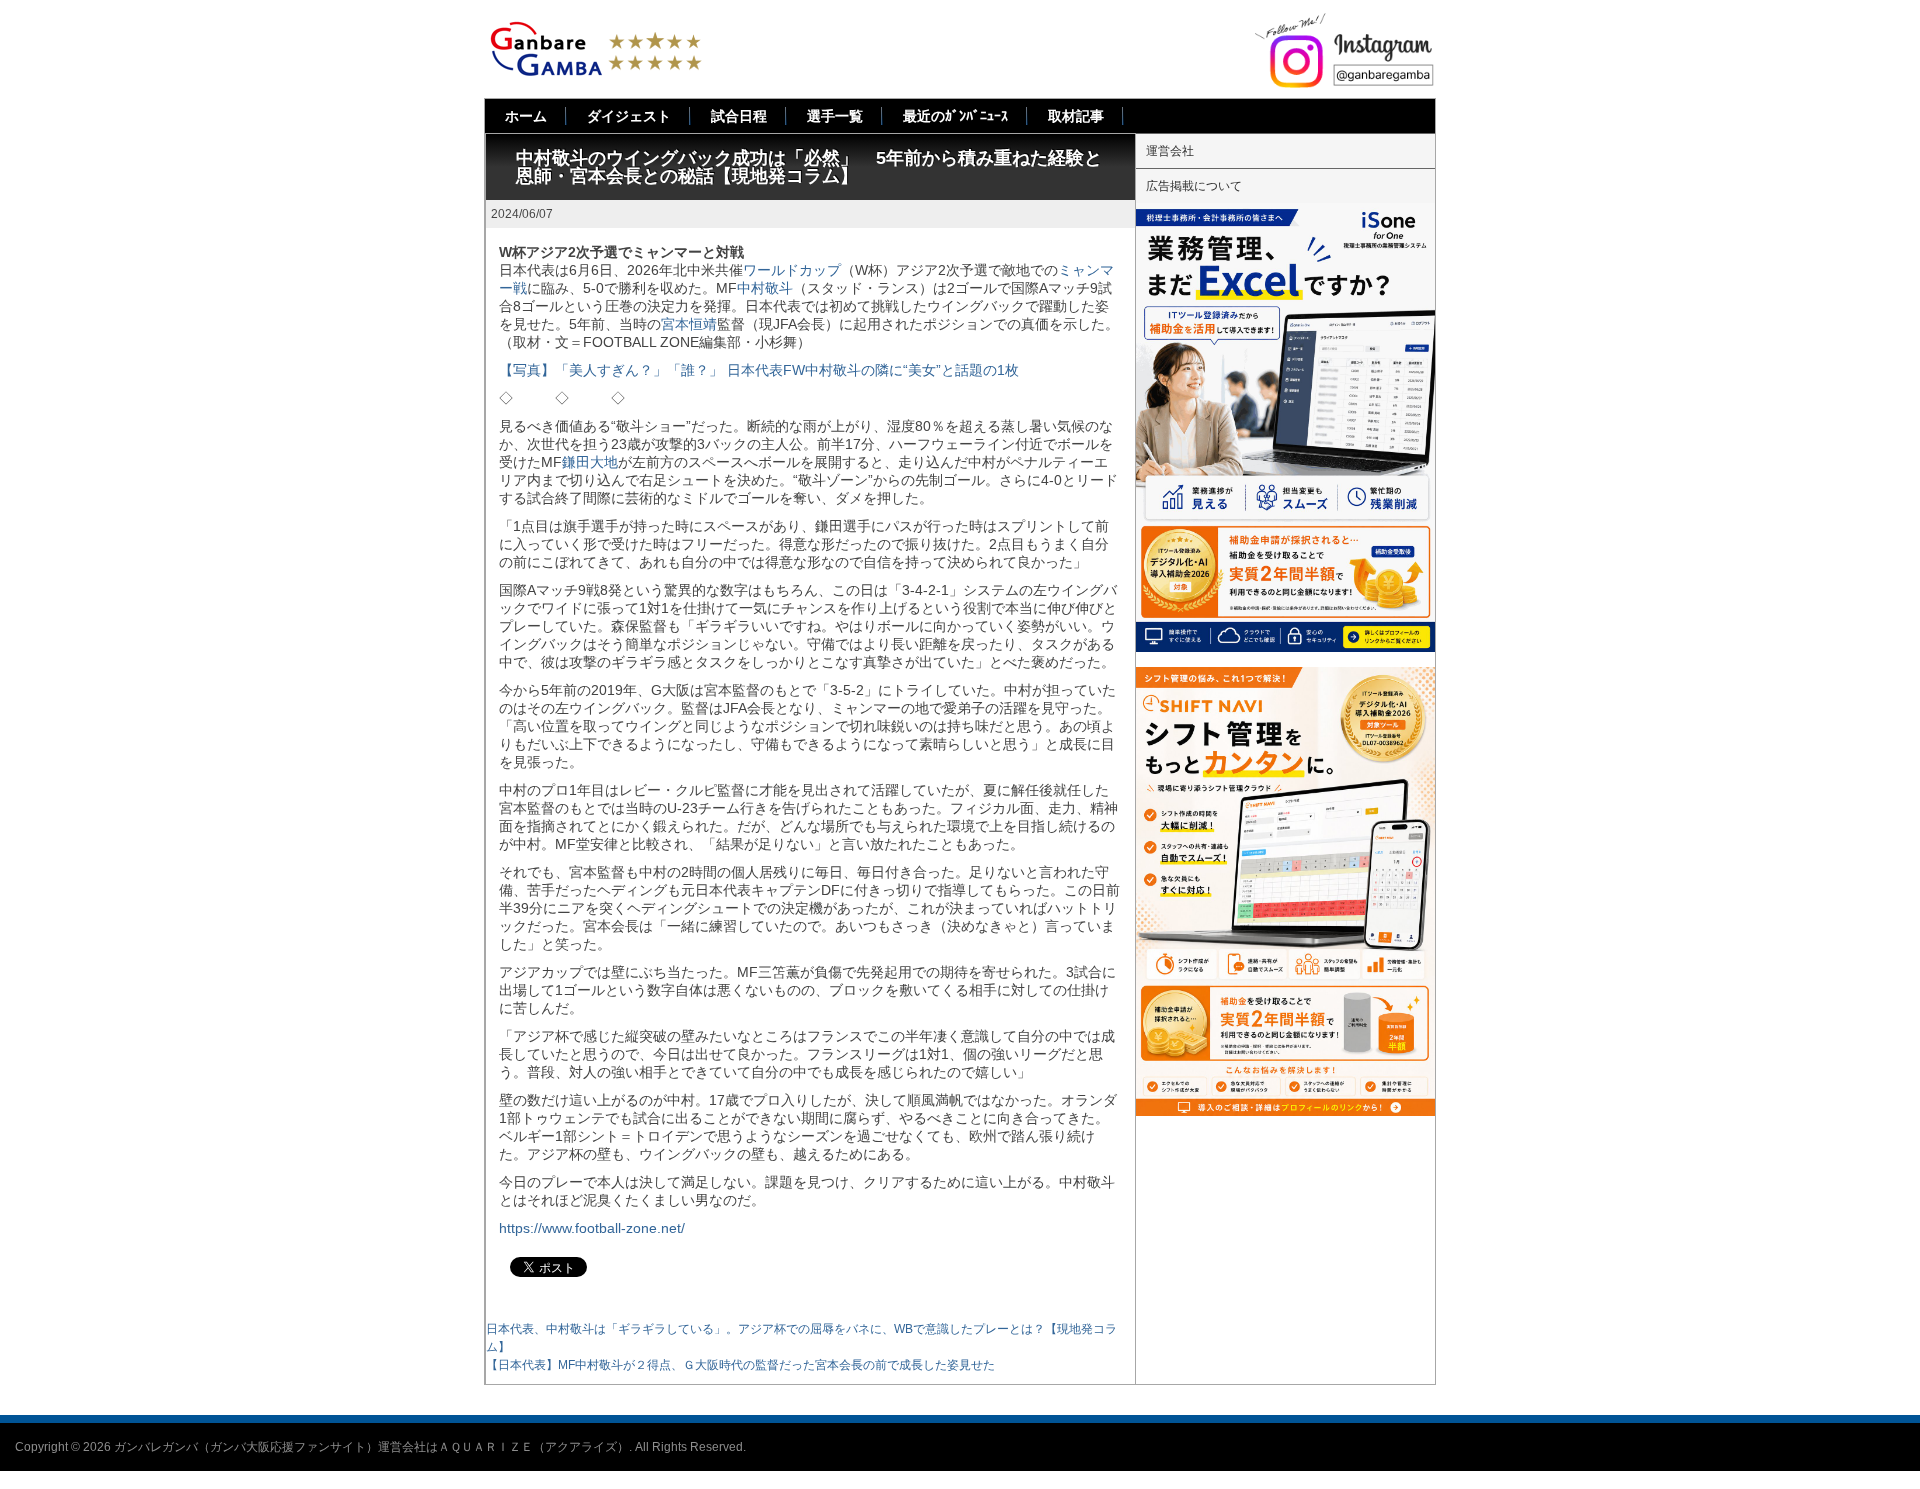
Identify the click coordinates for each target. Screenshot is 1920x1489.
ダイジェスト (629, 116)
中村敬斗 (765, 288)
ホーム (526, 116)
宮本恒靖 (689, 324)
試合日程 (739, 116)
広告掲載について (1194, 186)
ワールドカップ (792, 270)
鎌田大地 (590, 462)
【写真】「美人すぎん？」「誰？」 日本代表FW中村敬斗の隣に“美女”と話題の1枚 (759, 370)
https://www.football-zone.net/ (592, 1228)
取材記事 (1076, 116)
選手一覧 (835, 116)
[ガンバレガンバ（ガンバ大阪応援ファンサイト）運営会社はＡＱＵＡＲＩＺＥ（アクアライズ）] (595, 28)
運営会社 (1170, 151)
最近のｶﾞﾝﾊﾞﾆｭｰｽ (955, 116)
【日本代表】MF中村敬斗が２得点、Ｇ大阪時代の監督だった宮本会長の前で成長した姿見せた (740, 1365)
